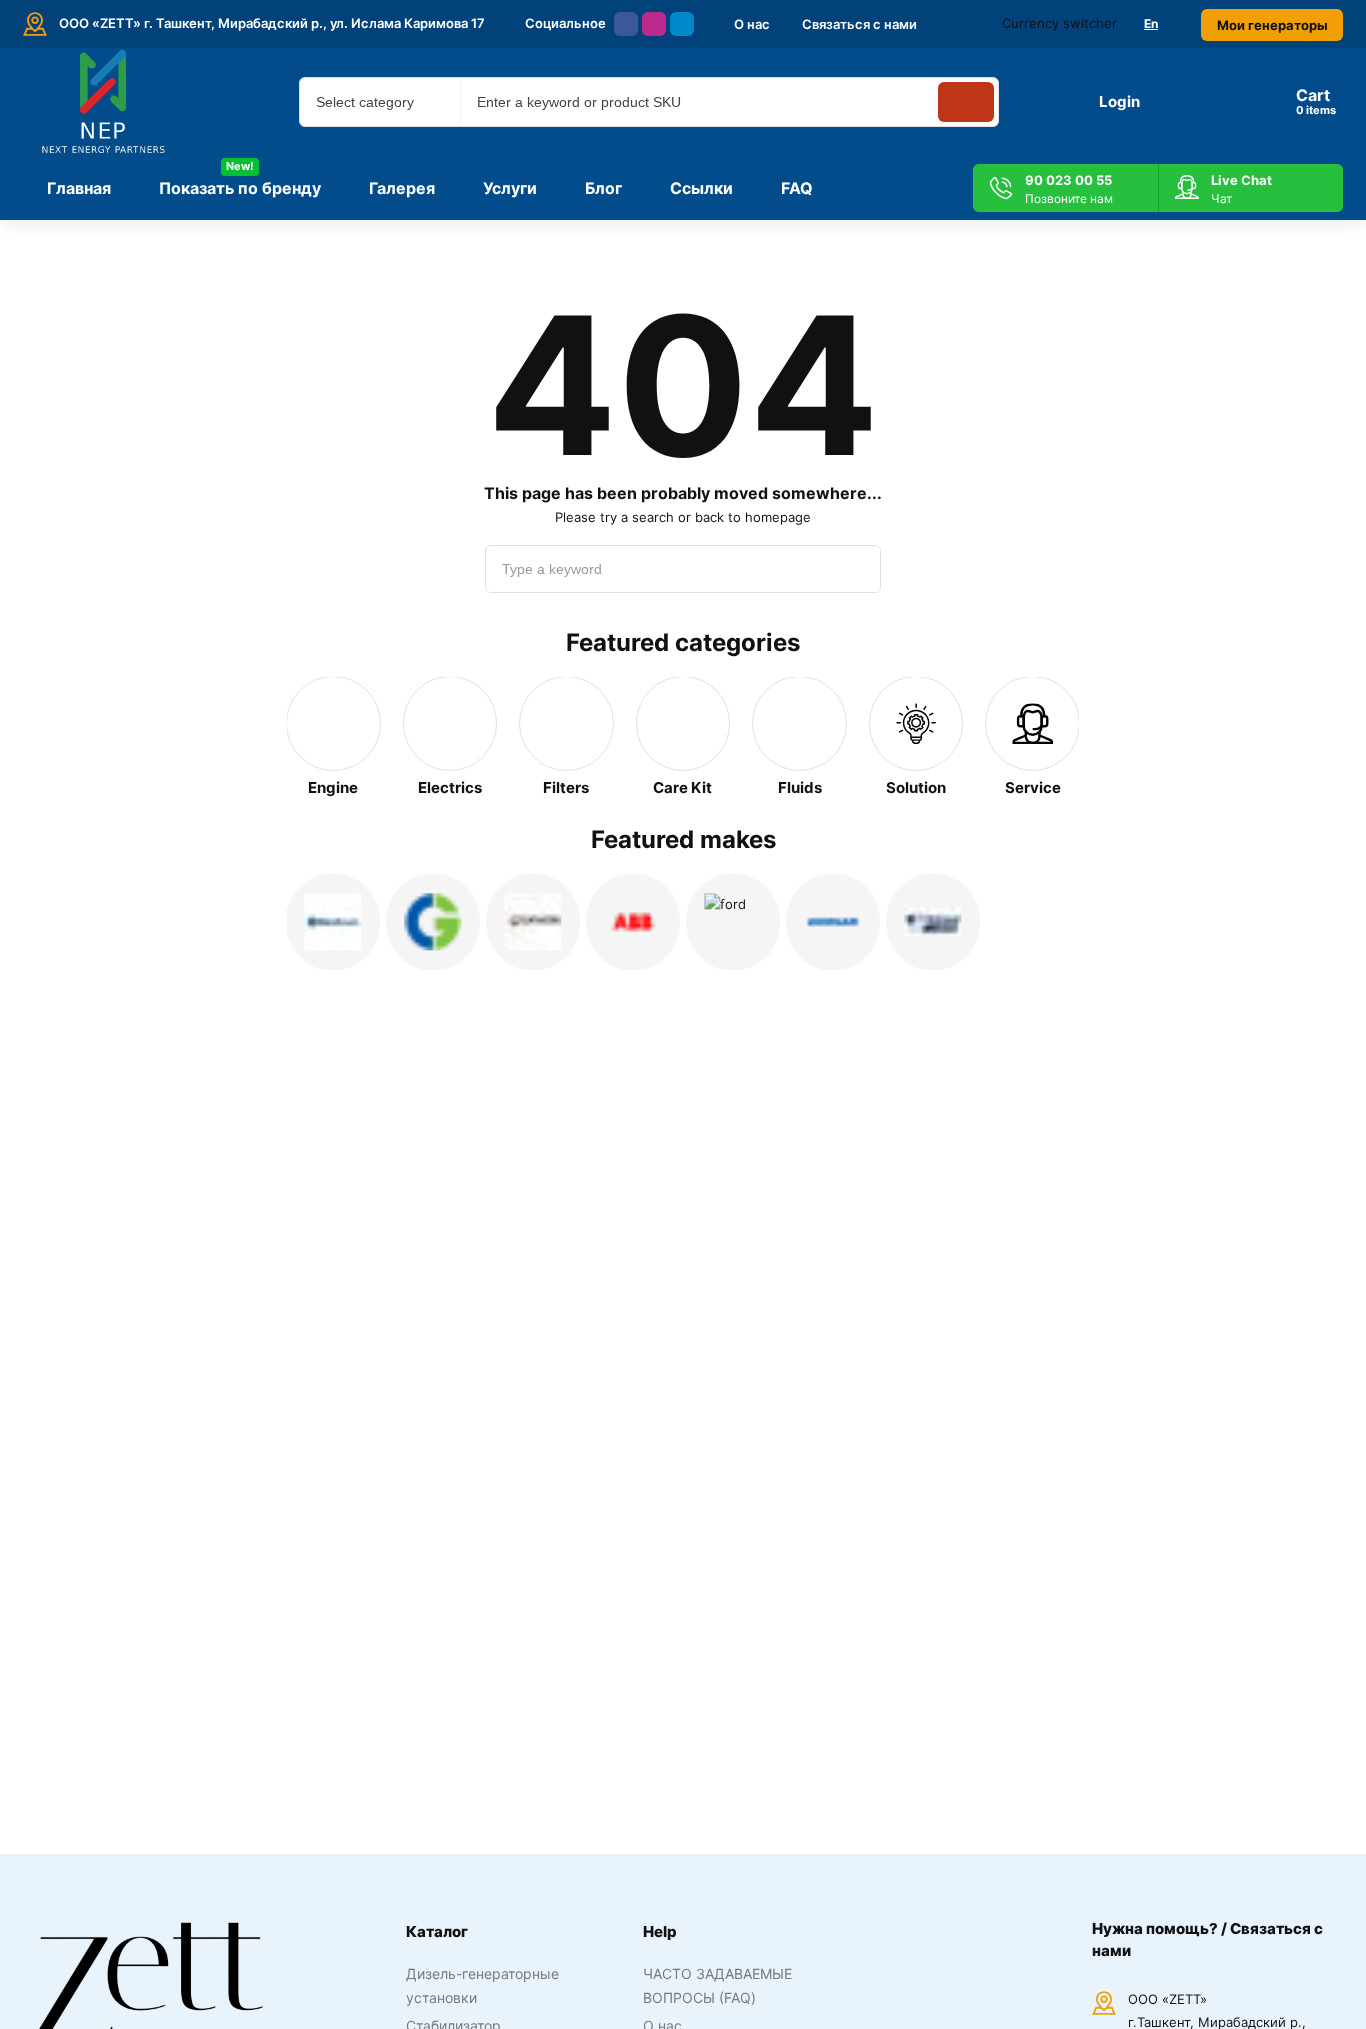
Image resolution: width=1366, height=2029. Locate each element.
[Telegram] (682, 24)
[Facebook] (626, 24)
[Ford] (733, 922)
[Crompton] (433, 922)
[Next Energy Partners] (105, 102)
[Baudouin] (333, 922)
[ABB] (633, 922)
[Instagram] (654, 24)
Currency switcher (1059, 23)
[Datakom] (533, 922)
